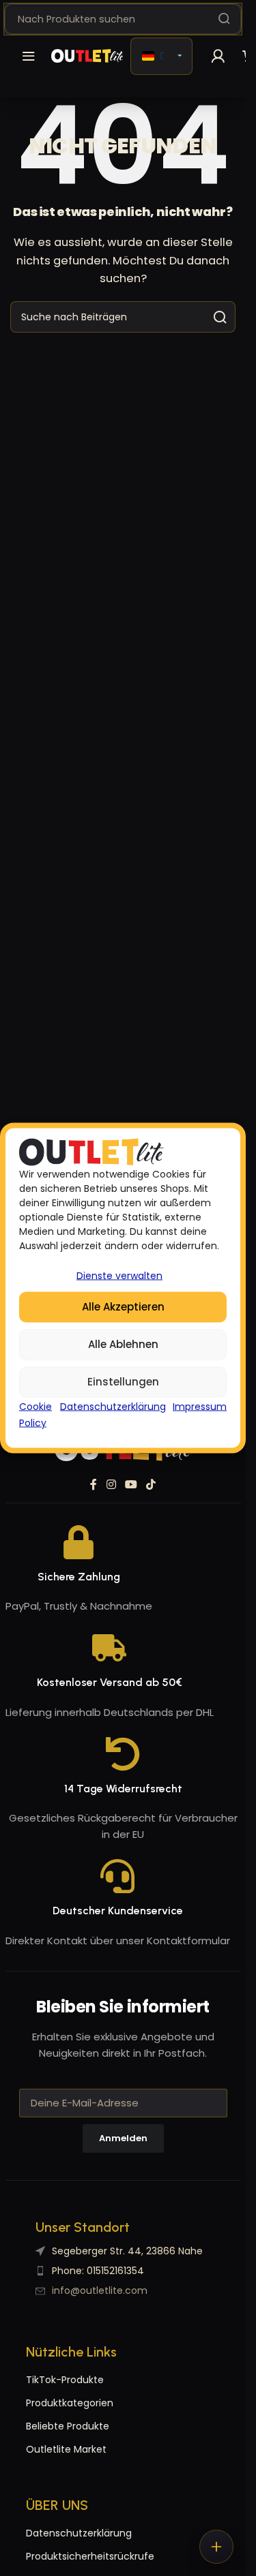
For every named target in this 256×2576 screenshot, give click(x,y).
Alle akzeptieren (123, 1307)
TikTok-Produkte (65, 2380)
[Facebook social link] (94, 1485)
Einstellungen (123, 1382)
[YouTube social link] (131, 1485)
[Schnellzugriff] (216, 2547)
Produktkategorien (70, 2403)
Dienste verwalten (119, 1275)
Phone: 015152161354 (98, 2271)
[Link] (218, 56)
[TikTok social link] (151, 1485)
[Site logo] (87, 56)
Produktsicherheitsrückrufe (74, 2556)
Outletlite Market (66, 2449)
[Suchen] (224, 19)
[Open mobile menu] (29, 56)
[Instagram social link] (111, 1485)
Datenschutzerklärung (113, 1406)
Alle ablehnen (123, 1344)
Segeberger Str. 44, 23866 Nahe (127, 2251)
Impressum (200, 1406)
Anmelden (123, 2138)
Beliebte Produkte (68, 2426)
